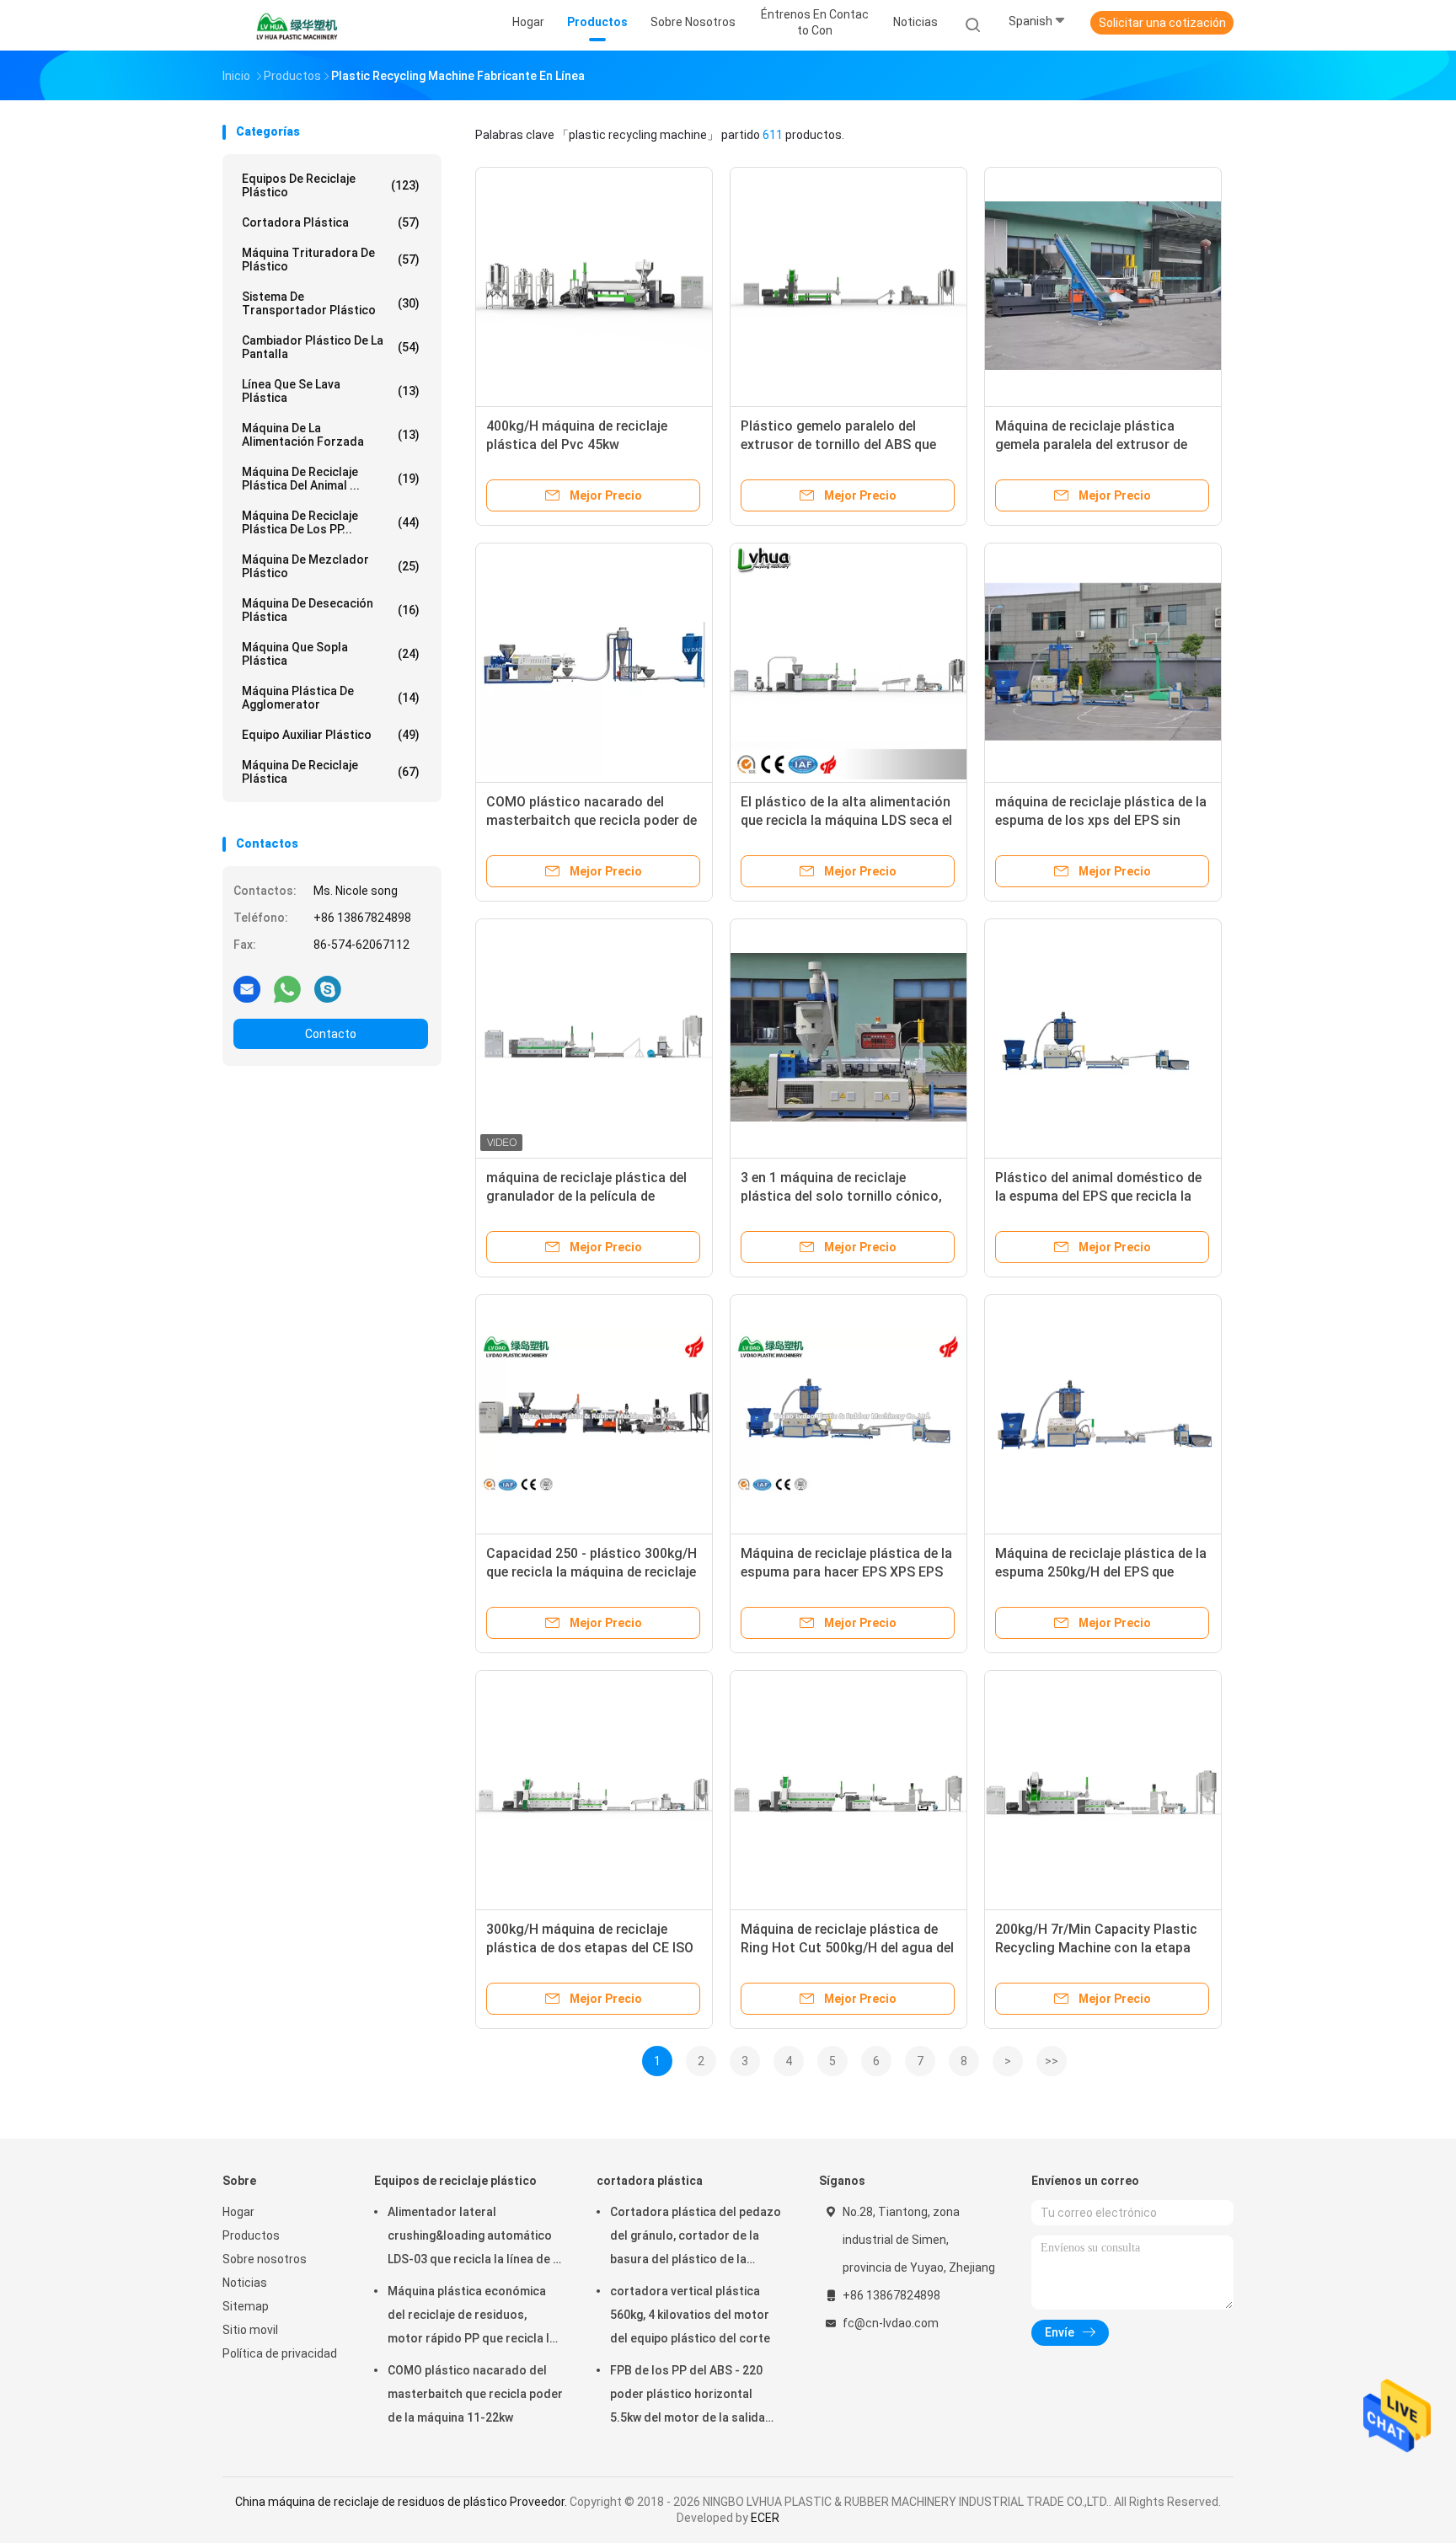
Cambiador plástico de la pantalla (331, 347)
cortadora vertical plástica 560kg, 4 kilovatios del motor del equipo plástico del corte (690, 2315)
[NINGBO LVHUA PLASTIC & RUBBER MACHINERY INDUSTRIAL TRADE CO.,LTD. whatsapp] (287, 988)
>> (1052, 2061)
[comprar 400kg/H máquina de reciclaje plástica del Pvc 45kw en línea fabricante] (594, 286)
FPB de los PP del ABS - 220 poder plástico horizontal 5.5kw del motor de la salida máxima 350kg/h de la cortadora (688, 2396)
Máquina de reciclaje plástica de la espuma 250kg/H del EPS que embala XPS (1101, 1572)
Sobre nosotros (265, 2259)
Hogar (238, 2212)
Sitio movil (250, 2330)
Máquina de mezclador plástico (331, 566)
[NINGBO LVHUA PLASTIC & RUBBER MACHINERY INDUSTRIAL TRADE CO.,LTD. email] (247, 988)
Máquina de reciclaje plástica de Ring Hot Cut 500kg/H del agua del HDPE (847, 1948)
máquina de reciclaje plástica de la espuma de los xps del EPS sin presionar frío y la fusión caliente (1101, 820)
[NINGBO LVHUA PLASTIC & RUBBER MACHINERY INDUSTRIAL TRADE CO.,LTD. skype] (328, 988)
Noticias (245, 2283)
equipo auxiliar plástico (331, 735)
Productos (251, 2235)
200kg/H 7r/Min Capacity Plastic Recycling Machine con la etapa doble (1096, 1948)
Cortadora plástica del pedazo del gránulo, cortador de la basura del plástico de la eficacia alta (696, 2238)
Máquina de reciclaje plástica (331, 772)
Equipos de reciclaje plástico (331, 185)
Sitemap (246, 2306)
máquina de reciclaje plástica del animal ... (331, 479)
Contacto (331, 1034)
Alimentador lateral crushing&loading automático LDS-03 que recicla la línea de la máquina (475, 2238)
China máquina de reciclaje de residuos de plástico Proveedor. (402, 2502)
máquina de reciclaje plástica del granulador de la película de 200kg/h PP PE (586, 1196)
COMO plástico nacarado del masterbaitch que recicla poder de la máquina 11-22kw (591, 820)
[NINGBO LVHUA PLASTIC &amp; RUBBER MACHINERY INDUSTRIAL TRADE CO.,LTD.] (297, 25)
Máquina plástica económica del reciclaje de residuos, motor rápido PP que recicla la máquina (472, 2317)
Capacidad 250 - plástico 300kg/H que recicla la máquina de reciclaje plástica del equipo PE (591, 1572)
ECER (765, 2518)
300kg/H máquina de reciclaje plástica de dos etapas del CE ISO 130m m (590, 1948)
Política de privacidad (280, 2353)
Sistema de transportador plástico (331, 303)
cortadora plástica (331, 222)
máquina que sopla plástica (331, 654)
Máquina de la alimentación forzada (331, 435)
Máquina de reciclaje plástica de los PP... (331, 522)
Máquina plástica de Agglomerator (331, 698)
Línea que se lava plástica (331, 391)
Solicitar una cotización (1162, 23)
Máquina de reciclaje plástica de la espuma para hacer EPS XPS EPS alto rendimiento (846, 1572)
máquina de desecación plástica (331, 610)
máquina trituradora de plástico (331, 260)
